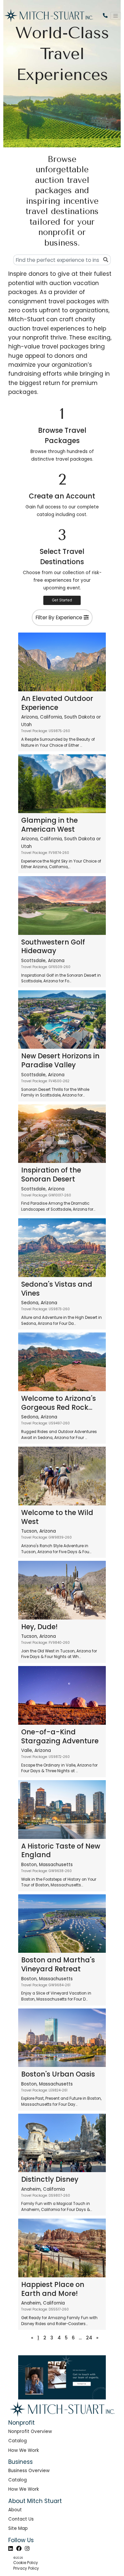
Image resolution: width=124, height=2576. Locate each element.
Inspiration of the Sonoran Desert (51, 1174)
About (15, 2510)
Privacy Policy (26, 2568)
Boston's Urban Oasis (58, 2074)
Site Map (18, 2528)
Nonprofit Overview (30, 2431)
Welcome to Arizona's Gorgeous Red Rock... (59, 1403)
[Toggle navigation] (116, 16)
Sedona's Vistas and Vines (57, 1289)
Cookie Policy (26, 2563)
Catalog (18, 2441)
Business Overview (29, 2471)
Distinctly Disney (50, 2179)
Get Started (62, 600)
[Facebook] (19, 2548)
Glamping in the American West (49, 825)
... (80, 2338)
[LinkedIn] (11, 2548)
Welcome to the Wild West (57, 1517)
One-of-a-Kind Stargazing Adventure (60, 1736)
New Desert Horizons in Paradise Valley (60, 1060)
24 (89, 2338)
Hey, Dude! (39, 1627)
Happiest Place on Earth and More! (53, 2289)
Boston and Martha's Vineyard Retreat (58, 1964)
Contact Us (21, 2519)
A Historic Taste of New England (61, 1851)
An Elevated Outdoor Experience (57, 703)
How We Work (24, 2450)
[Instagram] (27, 2548)
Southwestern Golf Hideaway (53, 947)
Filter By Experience (60, 617)
